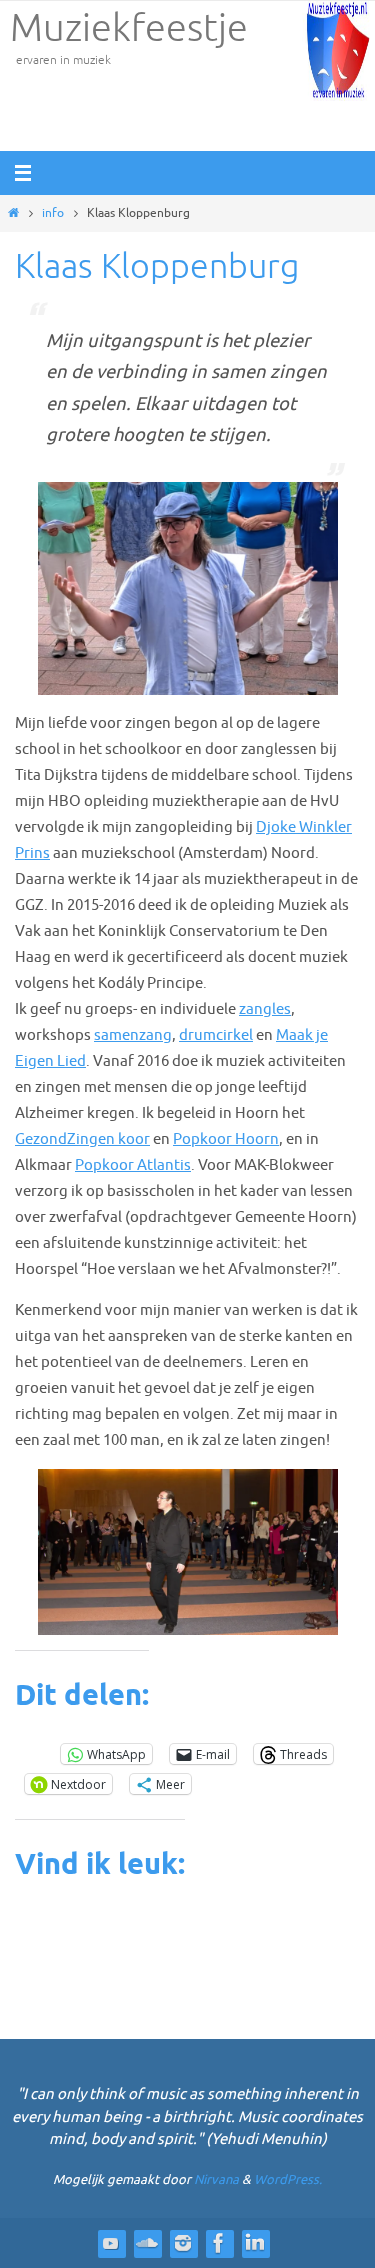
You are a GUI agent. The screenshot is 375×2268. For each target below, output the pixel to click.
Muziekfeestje (129, 29)
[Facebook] (219, 2243)
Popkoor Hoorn (226, 1139)
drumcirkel (216, 1035)
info (53, 213)
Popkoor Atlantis (133, 1165)
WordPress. (288, 2179)
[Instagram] (183, 2243)
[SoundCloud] (147, 2243)
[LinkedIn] (255, 2243)
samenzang (133, 1035)
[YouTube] (111, 2243)
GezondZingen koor (82, 1139)
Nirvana (216, 2179)
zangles (265, 1009)
